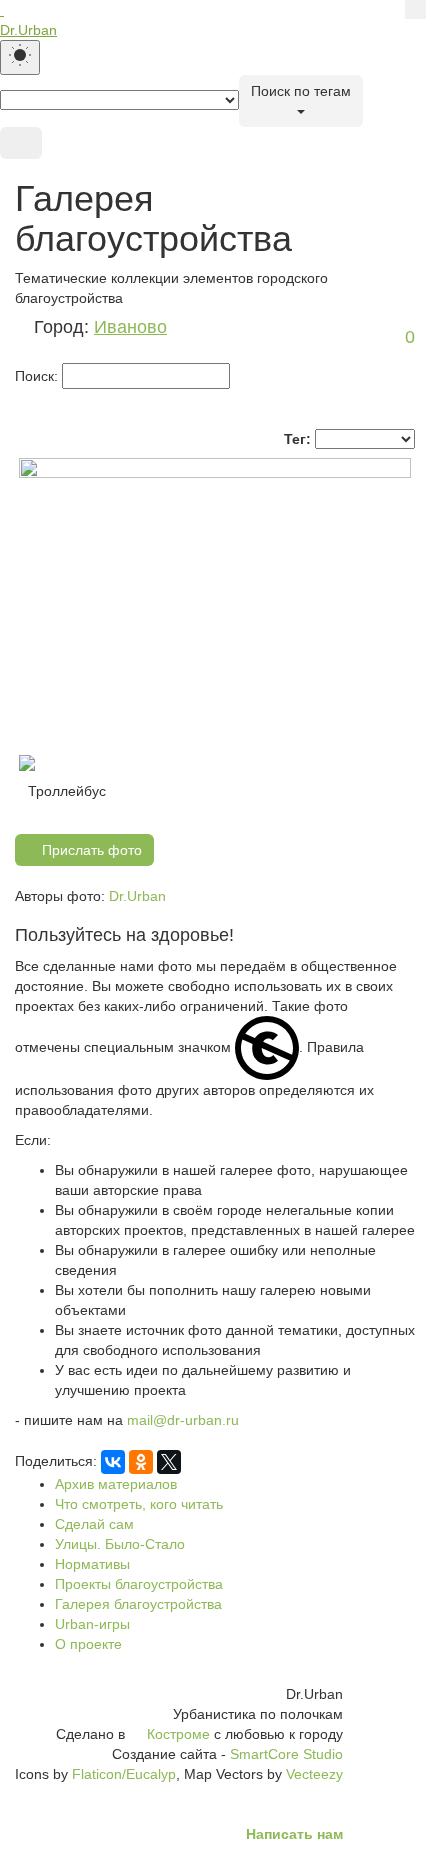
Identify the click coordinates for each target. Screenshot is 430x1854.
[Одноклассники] (141, 1462)
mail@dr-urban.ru (183, 1420)
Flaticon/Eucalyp (124, 1774)
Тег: (297, 439)
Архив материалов (116, 1484)
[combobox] (301, 101)
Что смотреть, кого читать (139, 1504)
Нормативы (92, 1564)
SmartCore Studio (286, 1754)
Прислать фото (90, 850)
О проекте (88, 1644)
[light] (20, 57)
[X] (169, 1462)
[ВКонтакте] (113, 1462)
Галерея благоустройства (138, 1604)
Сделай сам (94, 1524)
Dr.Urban (137, 896)
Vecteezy (314, 1774)
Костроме (178, 1734)
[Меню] (21, 143)
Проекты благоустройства (139, 1584)
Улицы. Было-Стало (120, 1544)
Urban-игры (92, 1624)
